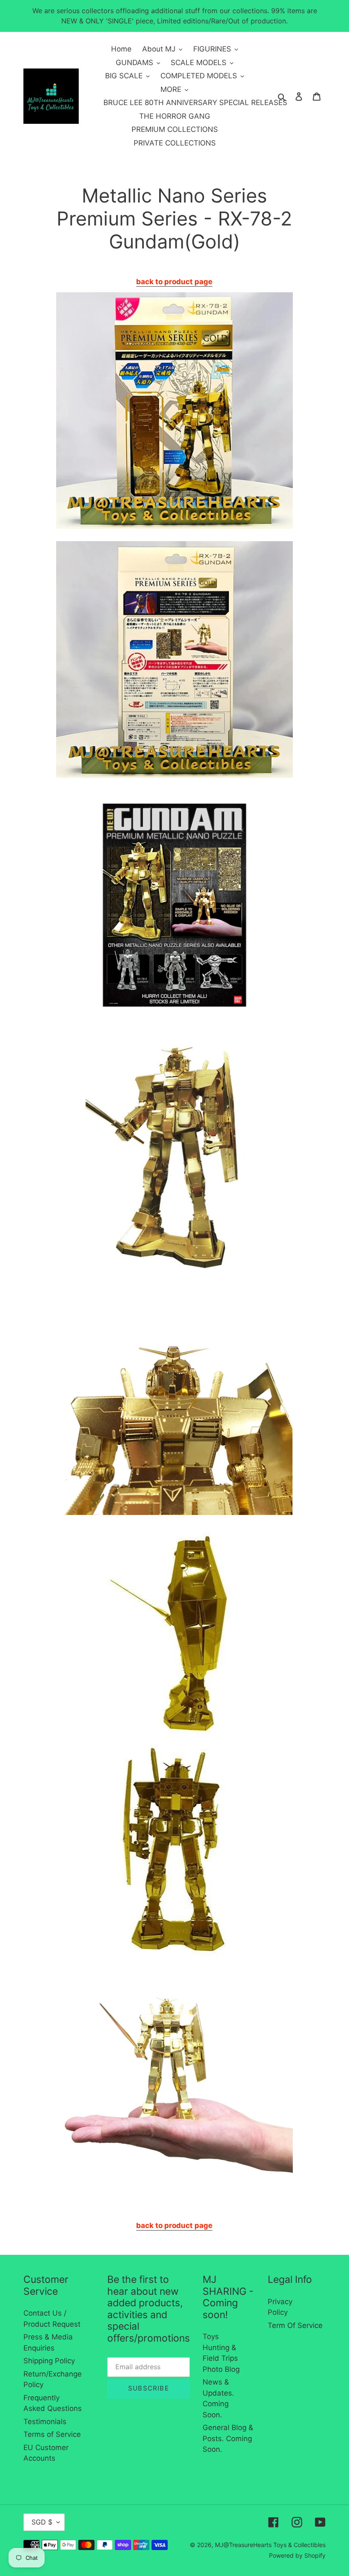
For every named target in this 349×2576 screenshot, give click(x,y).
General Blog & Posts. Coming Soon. (228, 2438)
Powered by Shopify (297, 2555)
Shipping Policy (49, 2361)
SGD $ (42, 2522)
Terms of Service (52, 2434)
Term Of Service (295, 2325)
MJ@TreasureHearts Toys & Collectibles (270, 2545)
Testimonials (45, 2422)
